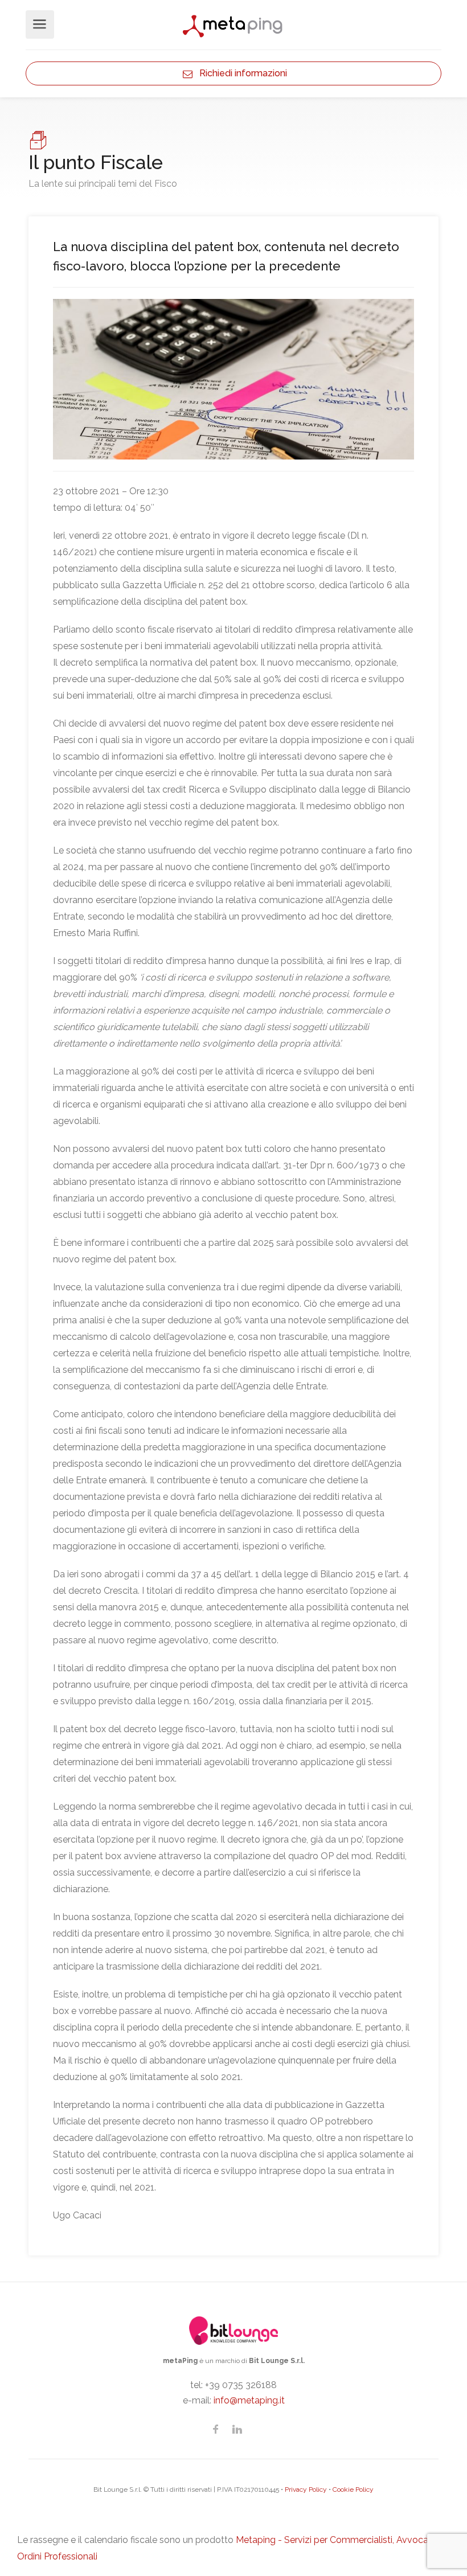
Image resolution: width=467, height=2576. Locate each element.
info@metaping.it (249, 2400)
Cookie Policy (353, 2489)
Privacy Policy (306, 2489)
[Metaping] (233, 25)
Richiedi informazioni (240, 73)
